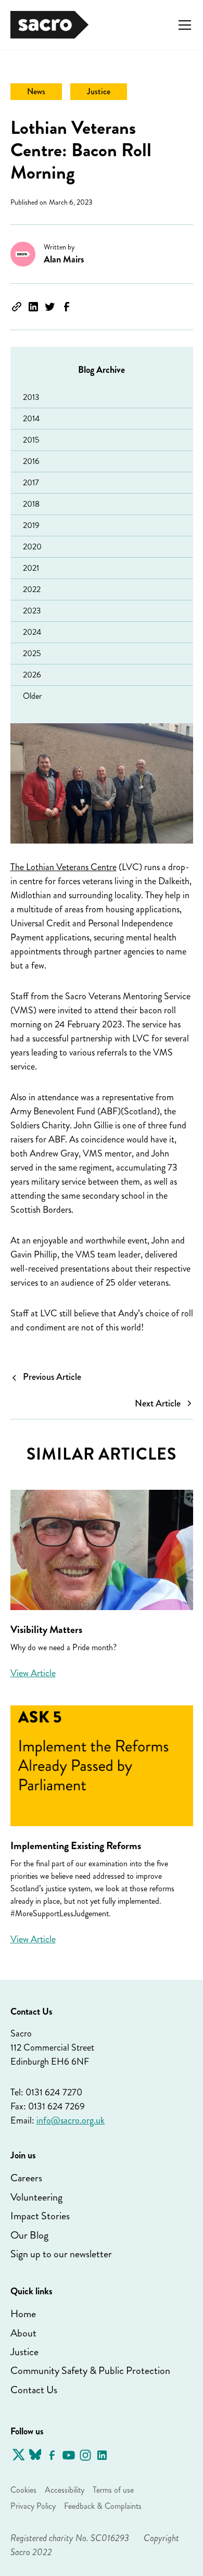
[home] (49, 25)
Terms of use (113, 2490)
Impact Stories (40, 2216)
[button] (183, 25)
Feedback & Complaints (103, 2506)
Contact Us (34, 2390)
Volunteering (36, 2197)
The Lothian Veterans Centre (64, 867)
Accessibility (65, 2490)
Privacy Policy (33, 2506)
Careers (26, 2178)
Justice (24, 2352)
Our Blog (29, 2235)
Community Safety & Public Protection (90, 2371)
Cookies (23, 2490)
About (23, 2333)
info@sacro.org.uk (71, 2120)
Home (23, 2314)
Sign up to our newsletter (61, 2254)
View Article (33, 1673)
